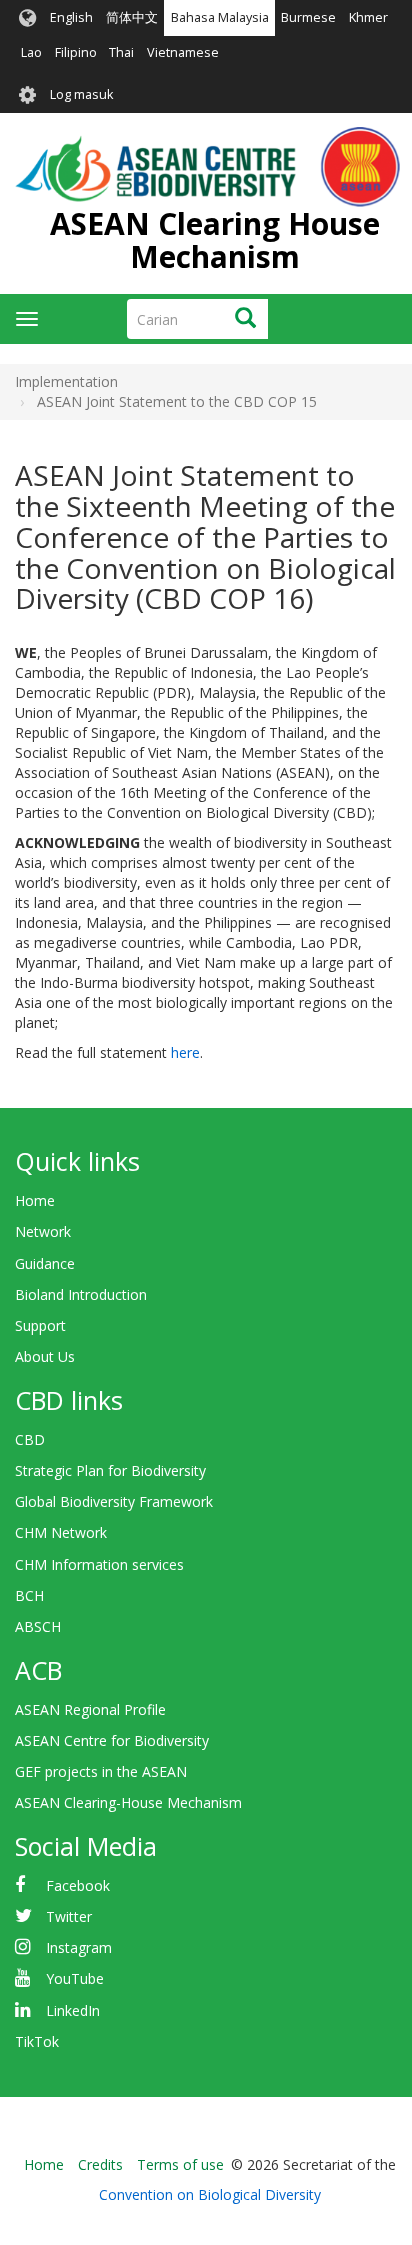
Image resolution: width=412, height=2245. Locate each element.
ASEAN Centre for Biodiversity (112, 1740)
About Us (45, 1356)
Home (35, 1200)
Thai (121, 52)
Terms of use (180, 2164)
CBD (30, 1439)
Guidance (45, 1263)
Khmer (368, 17)
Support (40, 1325)
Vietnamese (183, 52)
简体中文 (132, 17)
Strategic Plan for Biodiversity (110, 1470)
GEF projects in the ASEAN (101, 1771)
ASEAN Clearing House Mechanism (215, 240)
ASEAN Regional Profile (90, 1709)
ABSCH (38, 1626)
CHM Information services (99, 1564)
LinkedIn (73, 2010)
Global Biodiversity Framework (114, 1501)
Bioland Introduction (81, 1294)
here (185, 1052)
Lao (31, 52)
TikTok (37, 2041)
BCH (29, 1595)
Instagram (79, 1947)
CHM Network (61, 1532)
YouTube (75, 1978)
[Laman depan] (207, 167)
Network (43, 1231)
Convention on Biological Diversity (210, 2194)
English (71, 17)
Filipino (76, 52)
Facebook (78, 1885)
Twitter (69, 1916)
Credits (100, 2164)
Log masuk (81, 94)
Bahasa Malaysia (220, 17)
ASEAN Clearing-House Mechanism (128, 1802)
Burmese (308, 17)
